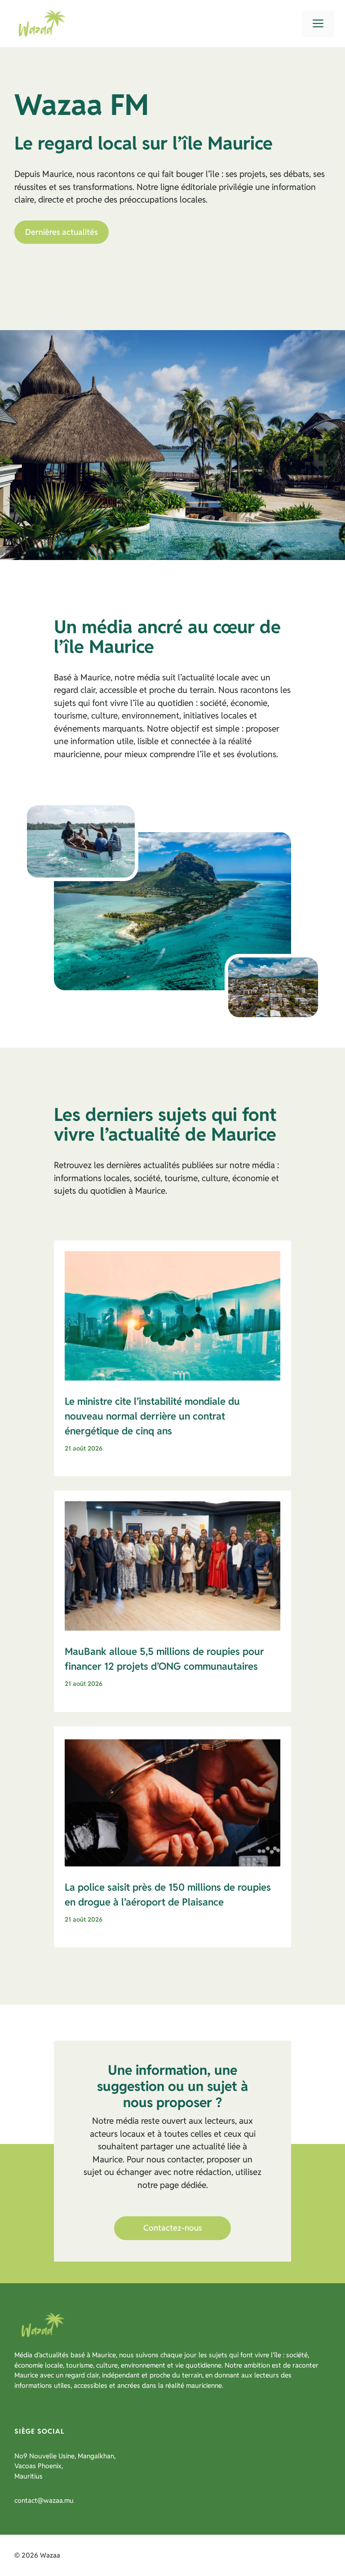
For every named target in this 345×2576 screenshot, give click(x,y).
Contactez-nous (173, 2228)
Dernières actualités (62, 232)
